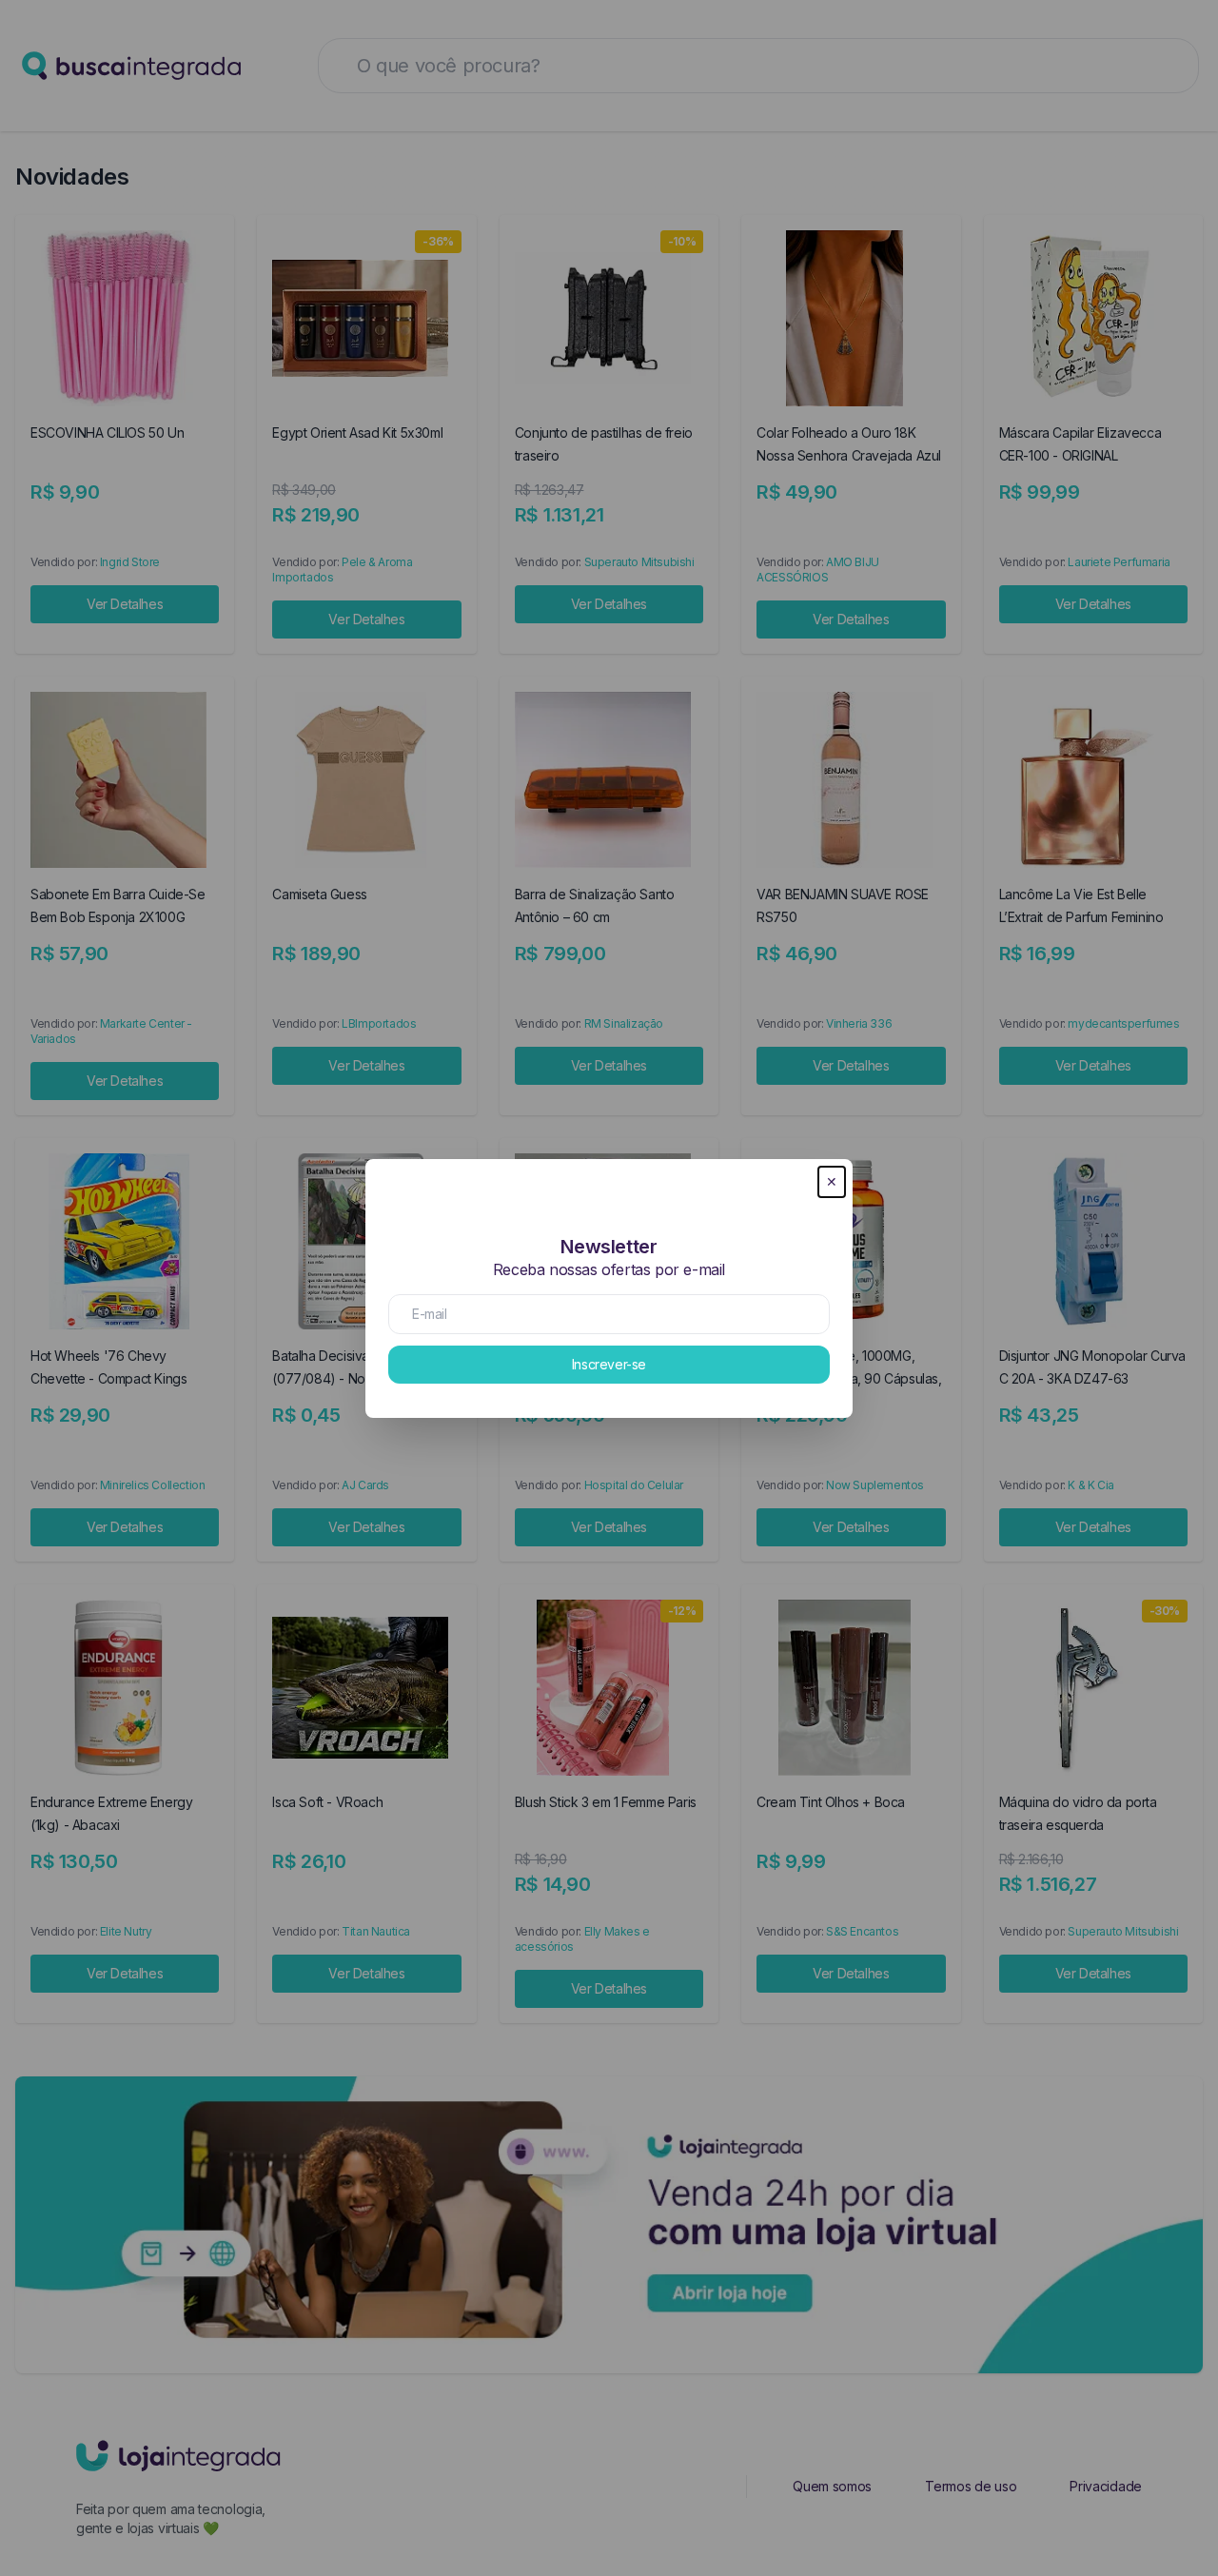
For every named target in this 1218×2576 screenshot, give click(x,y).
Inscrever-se (609, 1364)
